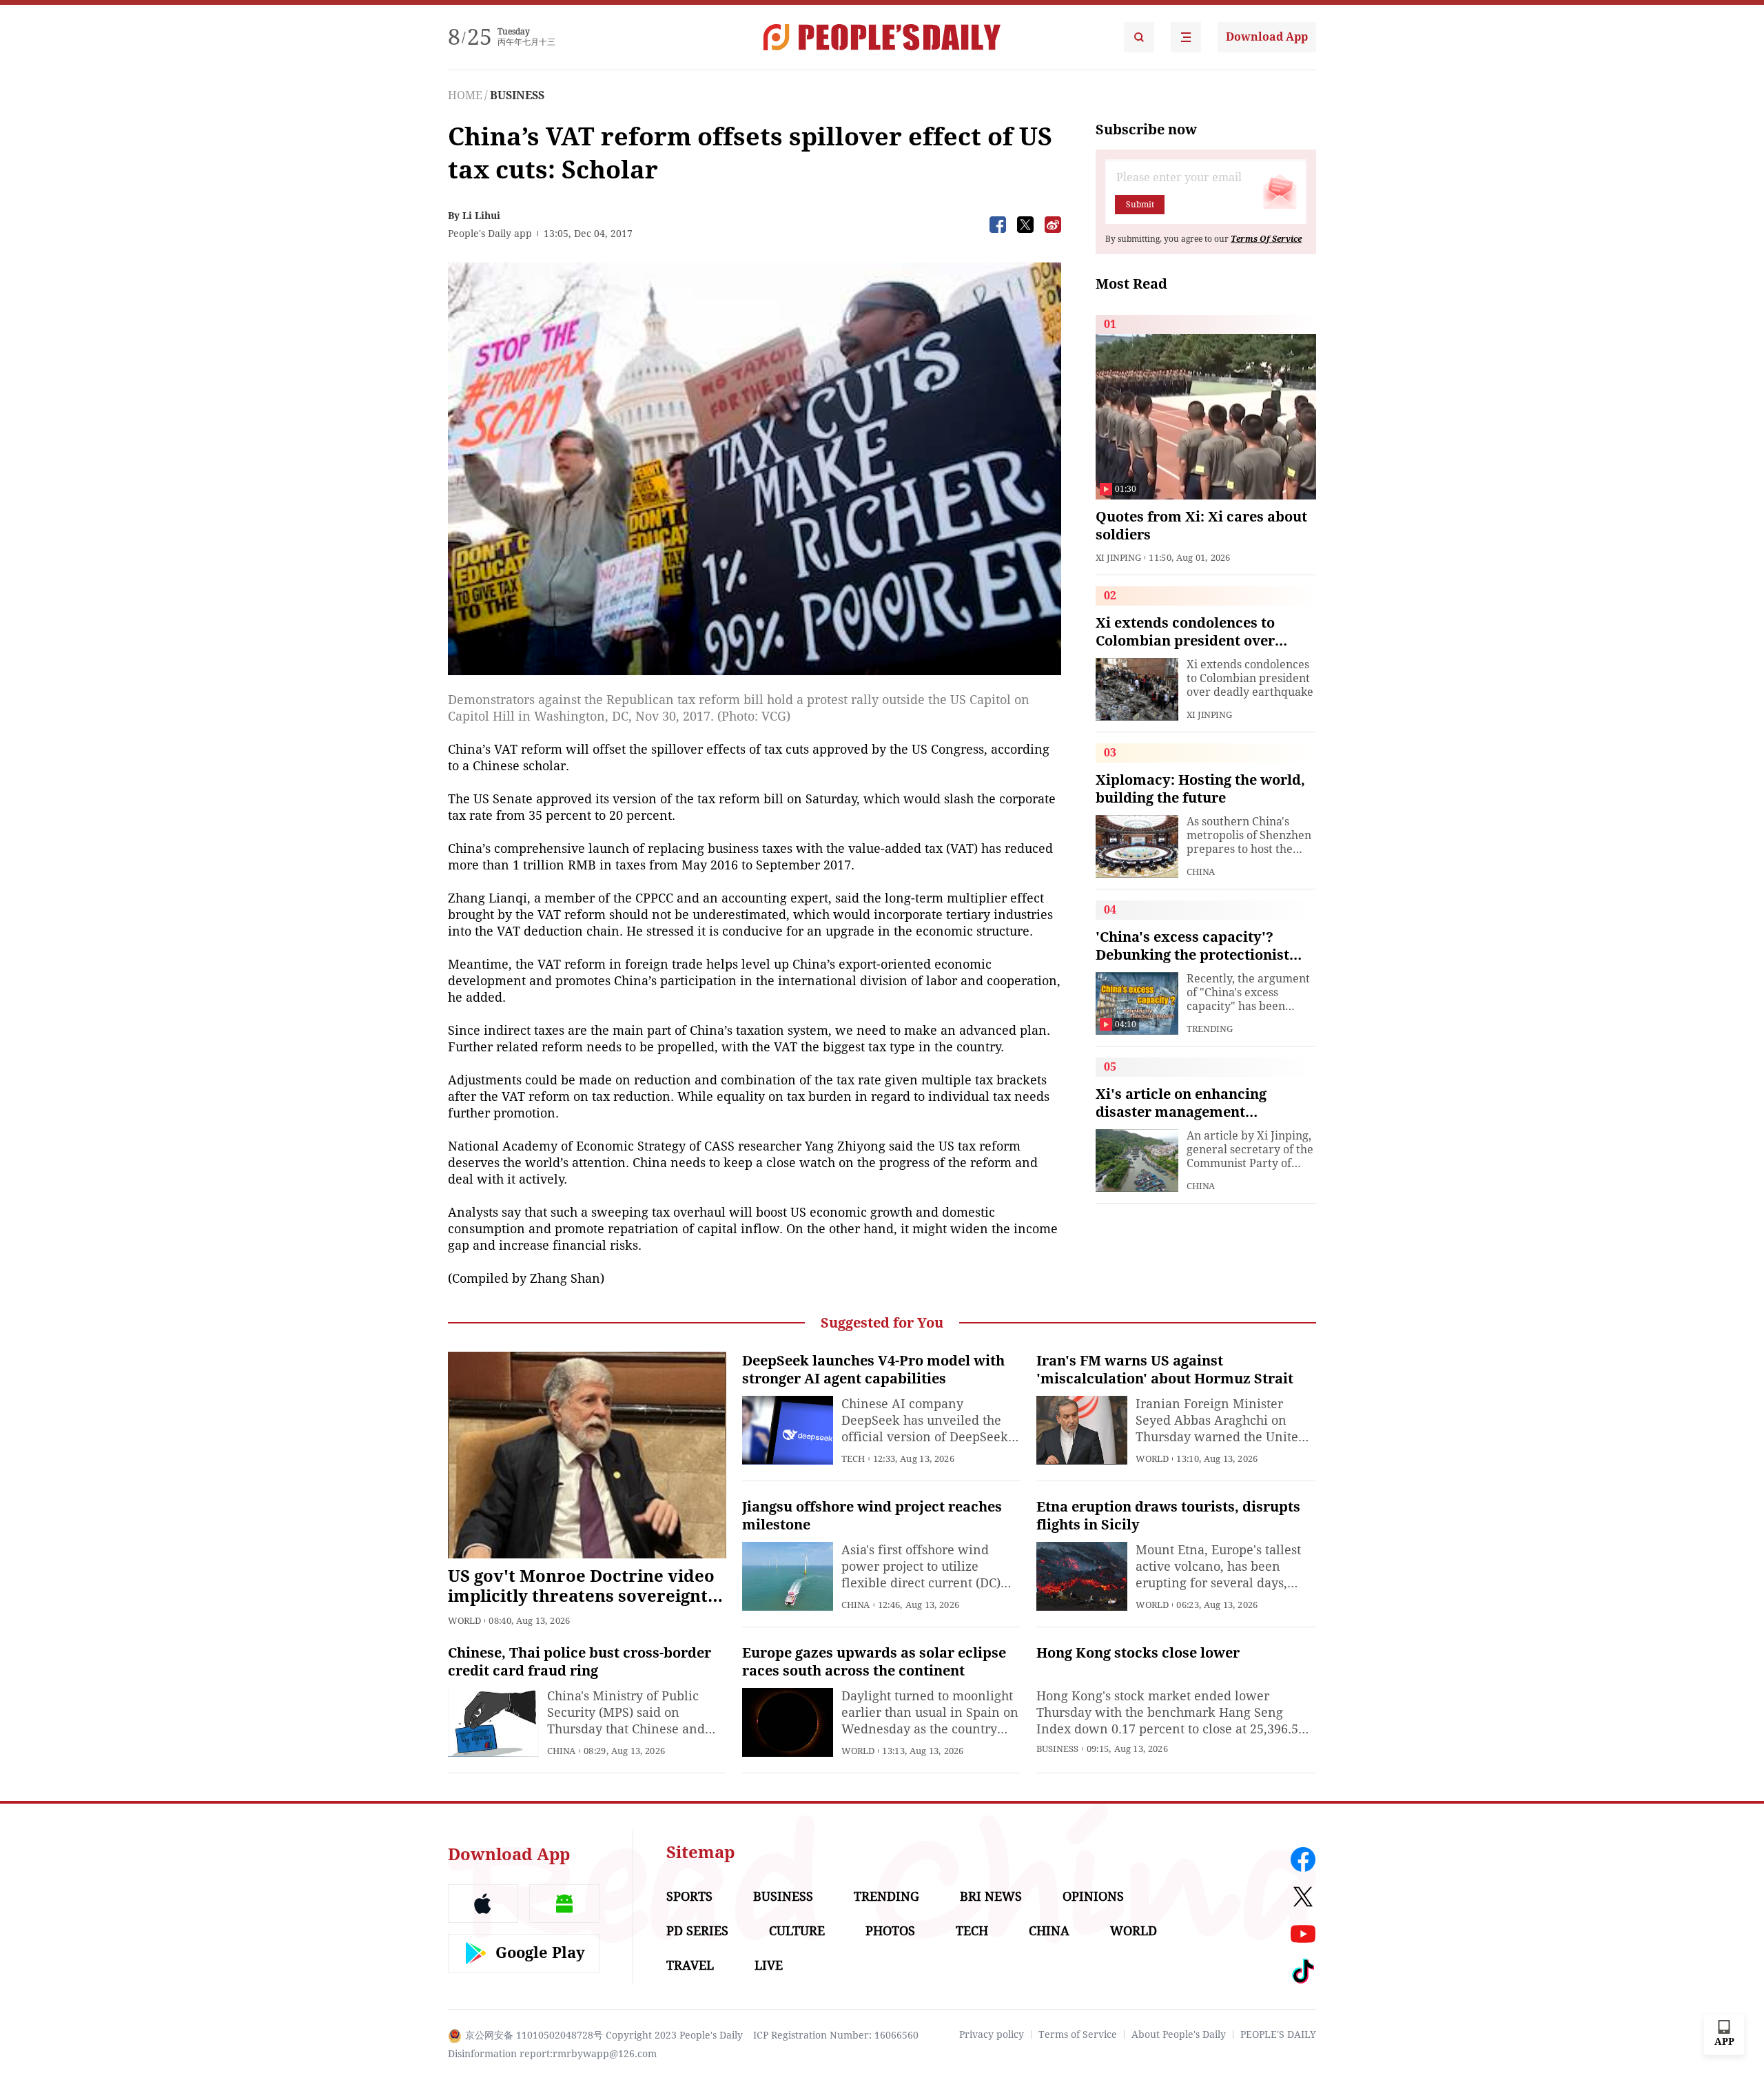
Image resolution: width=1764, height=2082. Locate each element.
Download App (1267, 37)
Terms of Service (1078, 2034)
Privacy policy (992, 2034)
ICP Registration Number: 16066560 (836, 2035)
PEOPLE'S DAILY (1278, 2034)
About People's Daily (1179, 2034)
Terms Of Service (1266, 239)
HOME (465, 95)
